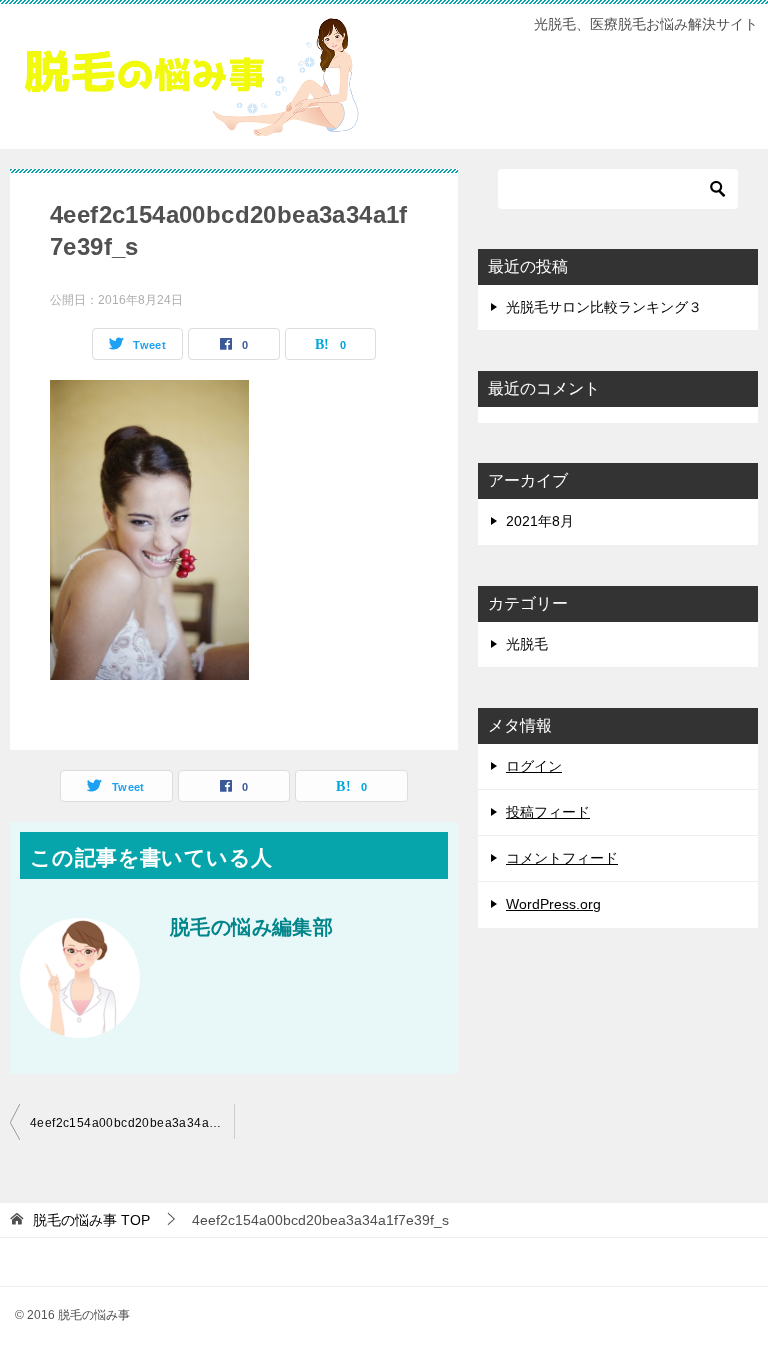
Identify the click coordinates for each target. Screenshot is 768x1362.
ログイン (534, 766)
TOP (91, 1220)
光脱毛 (527, 644)
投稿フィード (548, 812)
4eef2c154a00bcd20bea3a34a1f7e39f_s (132, 1123)
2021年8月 (540, 521)
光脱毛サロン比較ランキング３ (604, 307)
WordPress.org (553, 904)
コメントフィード (562, 858)
